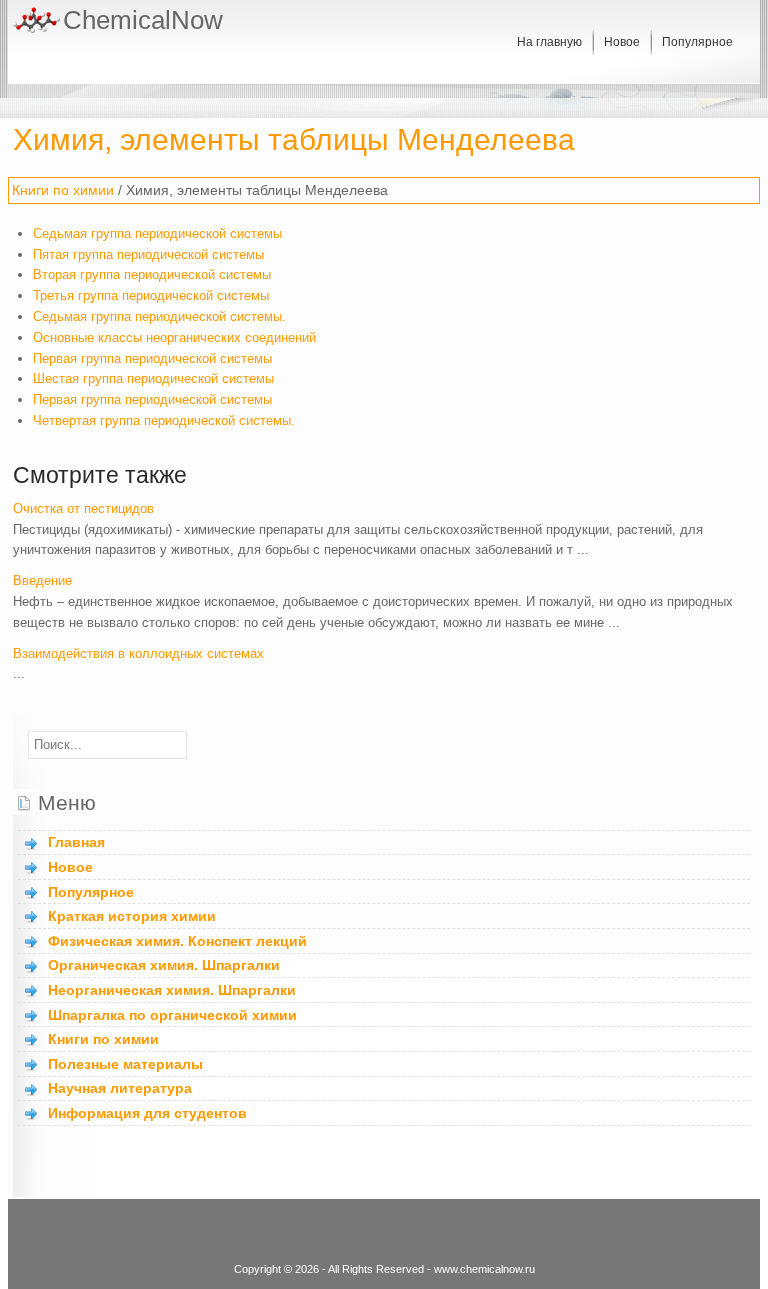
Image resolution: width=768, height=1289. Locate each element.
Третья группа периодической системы (151, 295)
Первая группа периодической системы (152, 358)
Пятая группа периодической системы (148, 254)
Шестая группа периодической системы (153, 378)
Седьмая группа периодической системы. (159, 316)
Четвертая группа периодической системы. (164, 420)
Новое (622, 42)
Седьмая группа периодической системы (157, 233)
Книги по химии (63, 190)
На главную (549, 42)
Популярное (697, 42)
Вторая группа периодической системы (152, 274)
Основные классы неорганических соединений (174, 337)
